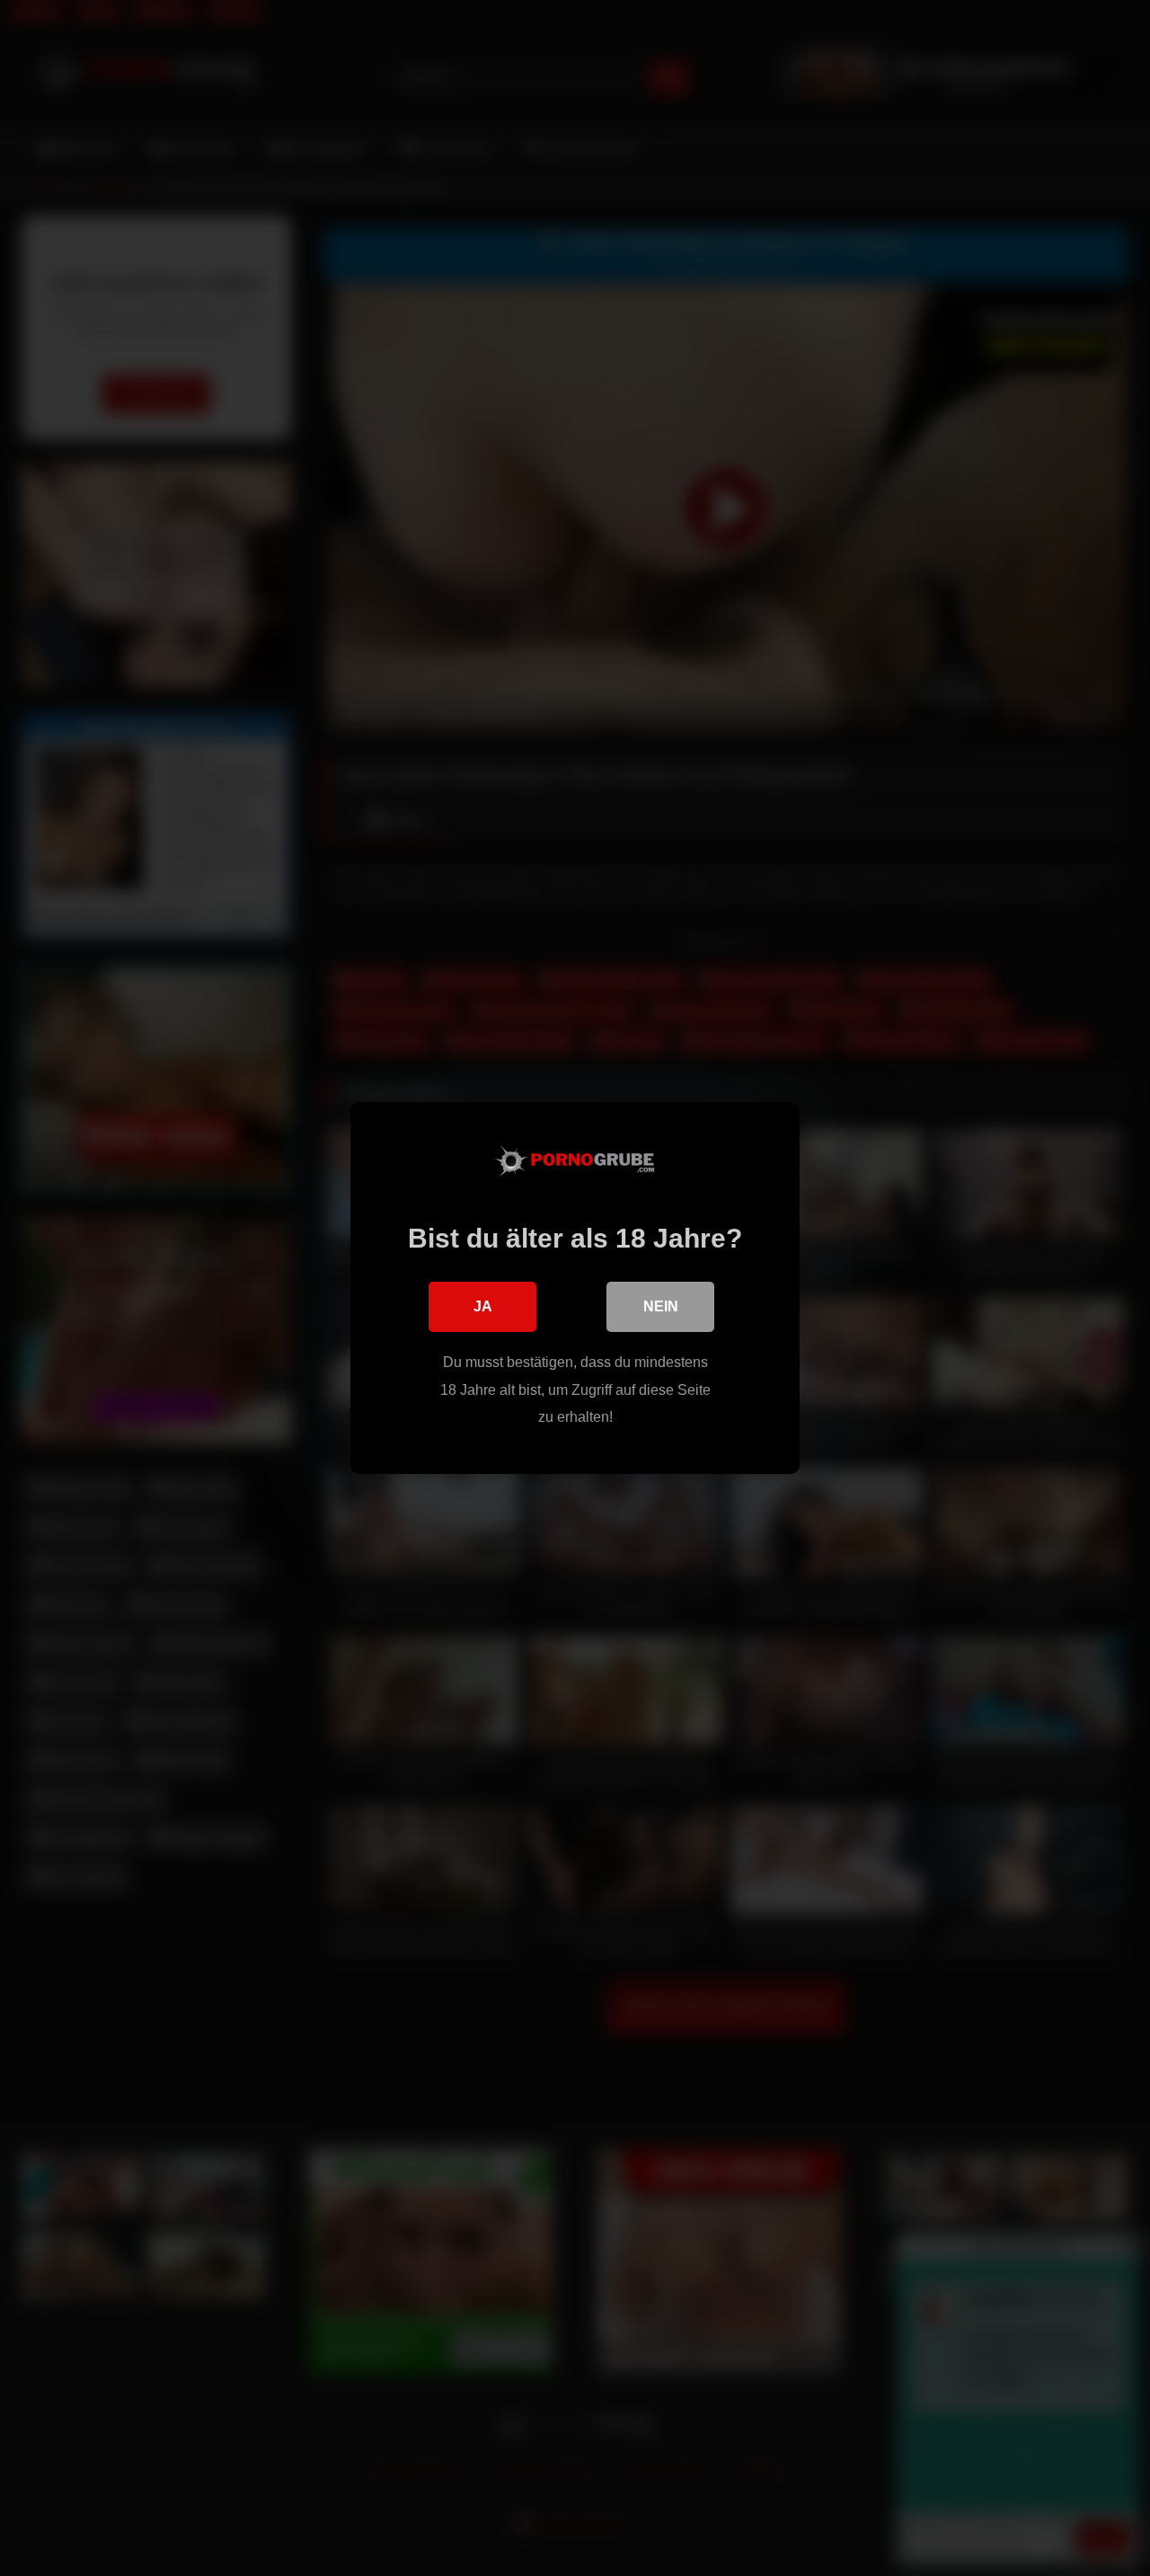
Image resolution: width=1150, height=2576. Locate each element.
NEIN (661, 1306)
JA (483, 1306)
